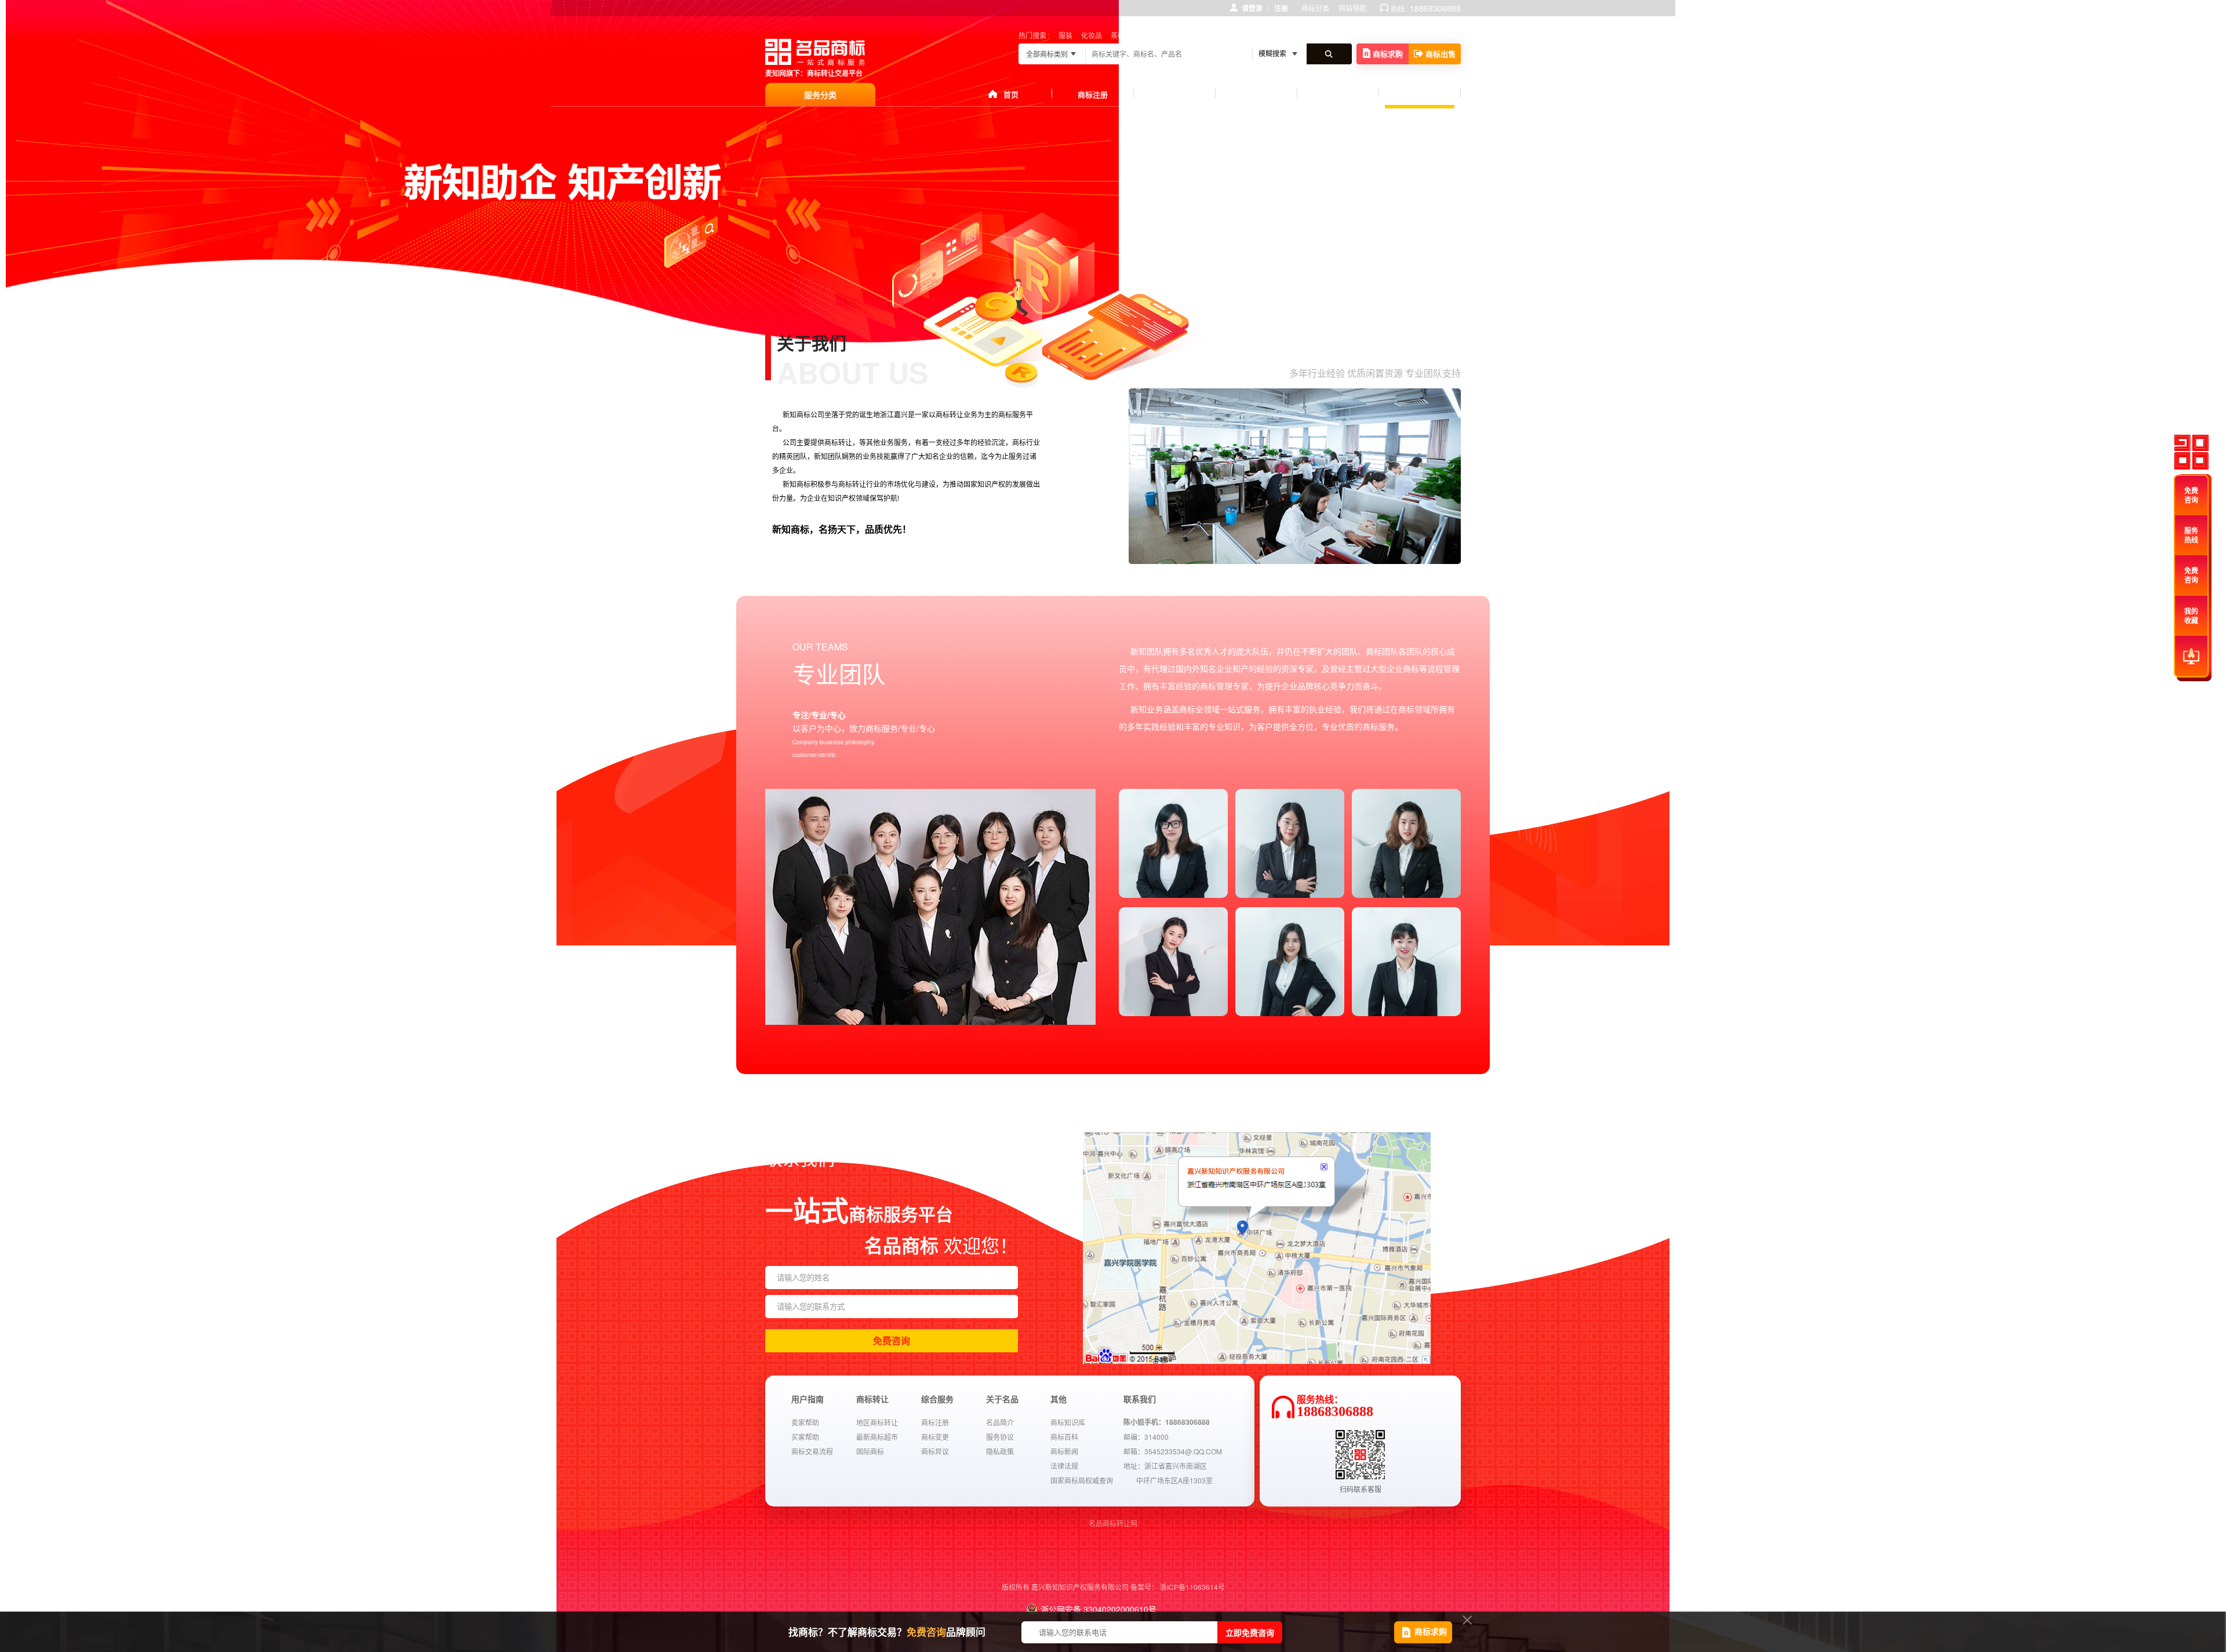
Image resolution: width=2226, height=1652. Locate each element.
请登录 (1252, 8)
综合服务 (1256, 94)
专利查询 (1338, 94)
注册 (1281, 8)
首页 (1011, 94)
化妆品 (1092, 35)
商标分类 (1315, 8)
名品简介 (1000, 1422)
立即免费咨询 (1250, 1632)
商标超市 (1174, 94)
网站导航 (1352, 8)
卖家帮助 (805, 1422)
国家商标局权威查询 (1082, 1480)
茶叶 (1118, 35)
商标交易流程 (812, 1451)
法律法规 (1064, 1466)
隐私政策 (1000, 1451)
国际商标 (870, 1451)
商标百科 (1064, 1437)
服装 (1065, 35)
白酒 (1140, 35)
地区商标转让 (877, 1422)
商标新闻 (1064, 1451)
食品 (1185, 35)
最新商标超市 (877, 1437)
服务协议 (1000, 1437)
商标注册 (1093, 94)
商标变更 (935, 1437)
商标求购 (1388, 54)
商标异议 (935, 1451)
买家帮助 (805, 1437)
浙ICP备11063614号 (1192, 1587)
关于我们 (1420, 92)
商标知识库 (1068, 1422)
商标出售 (1441, 54)
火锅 (1163, 35)
